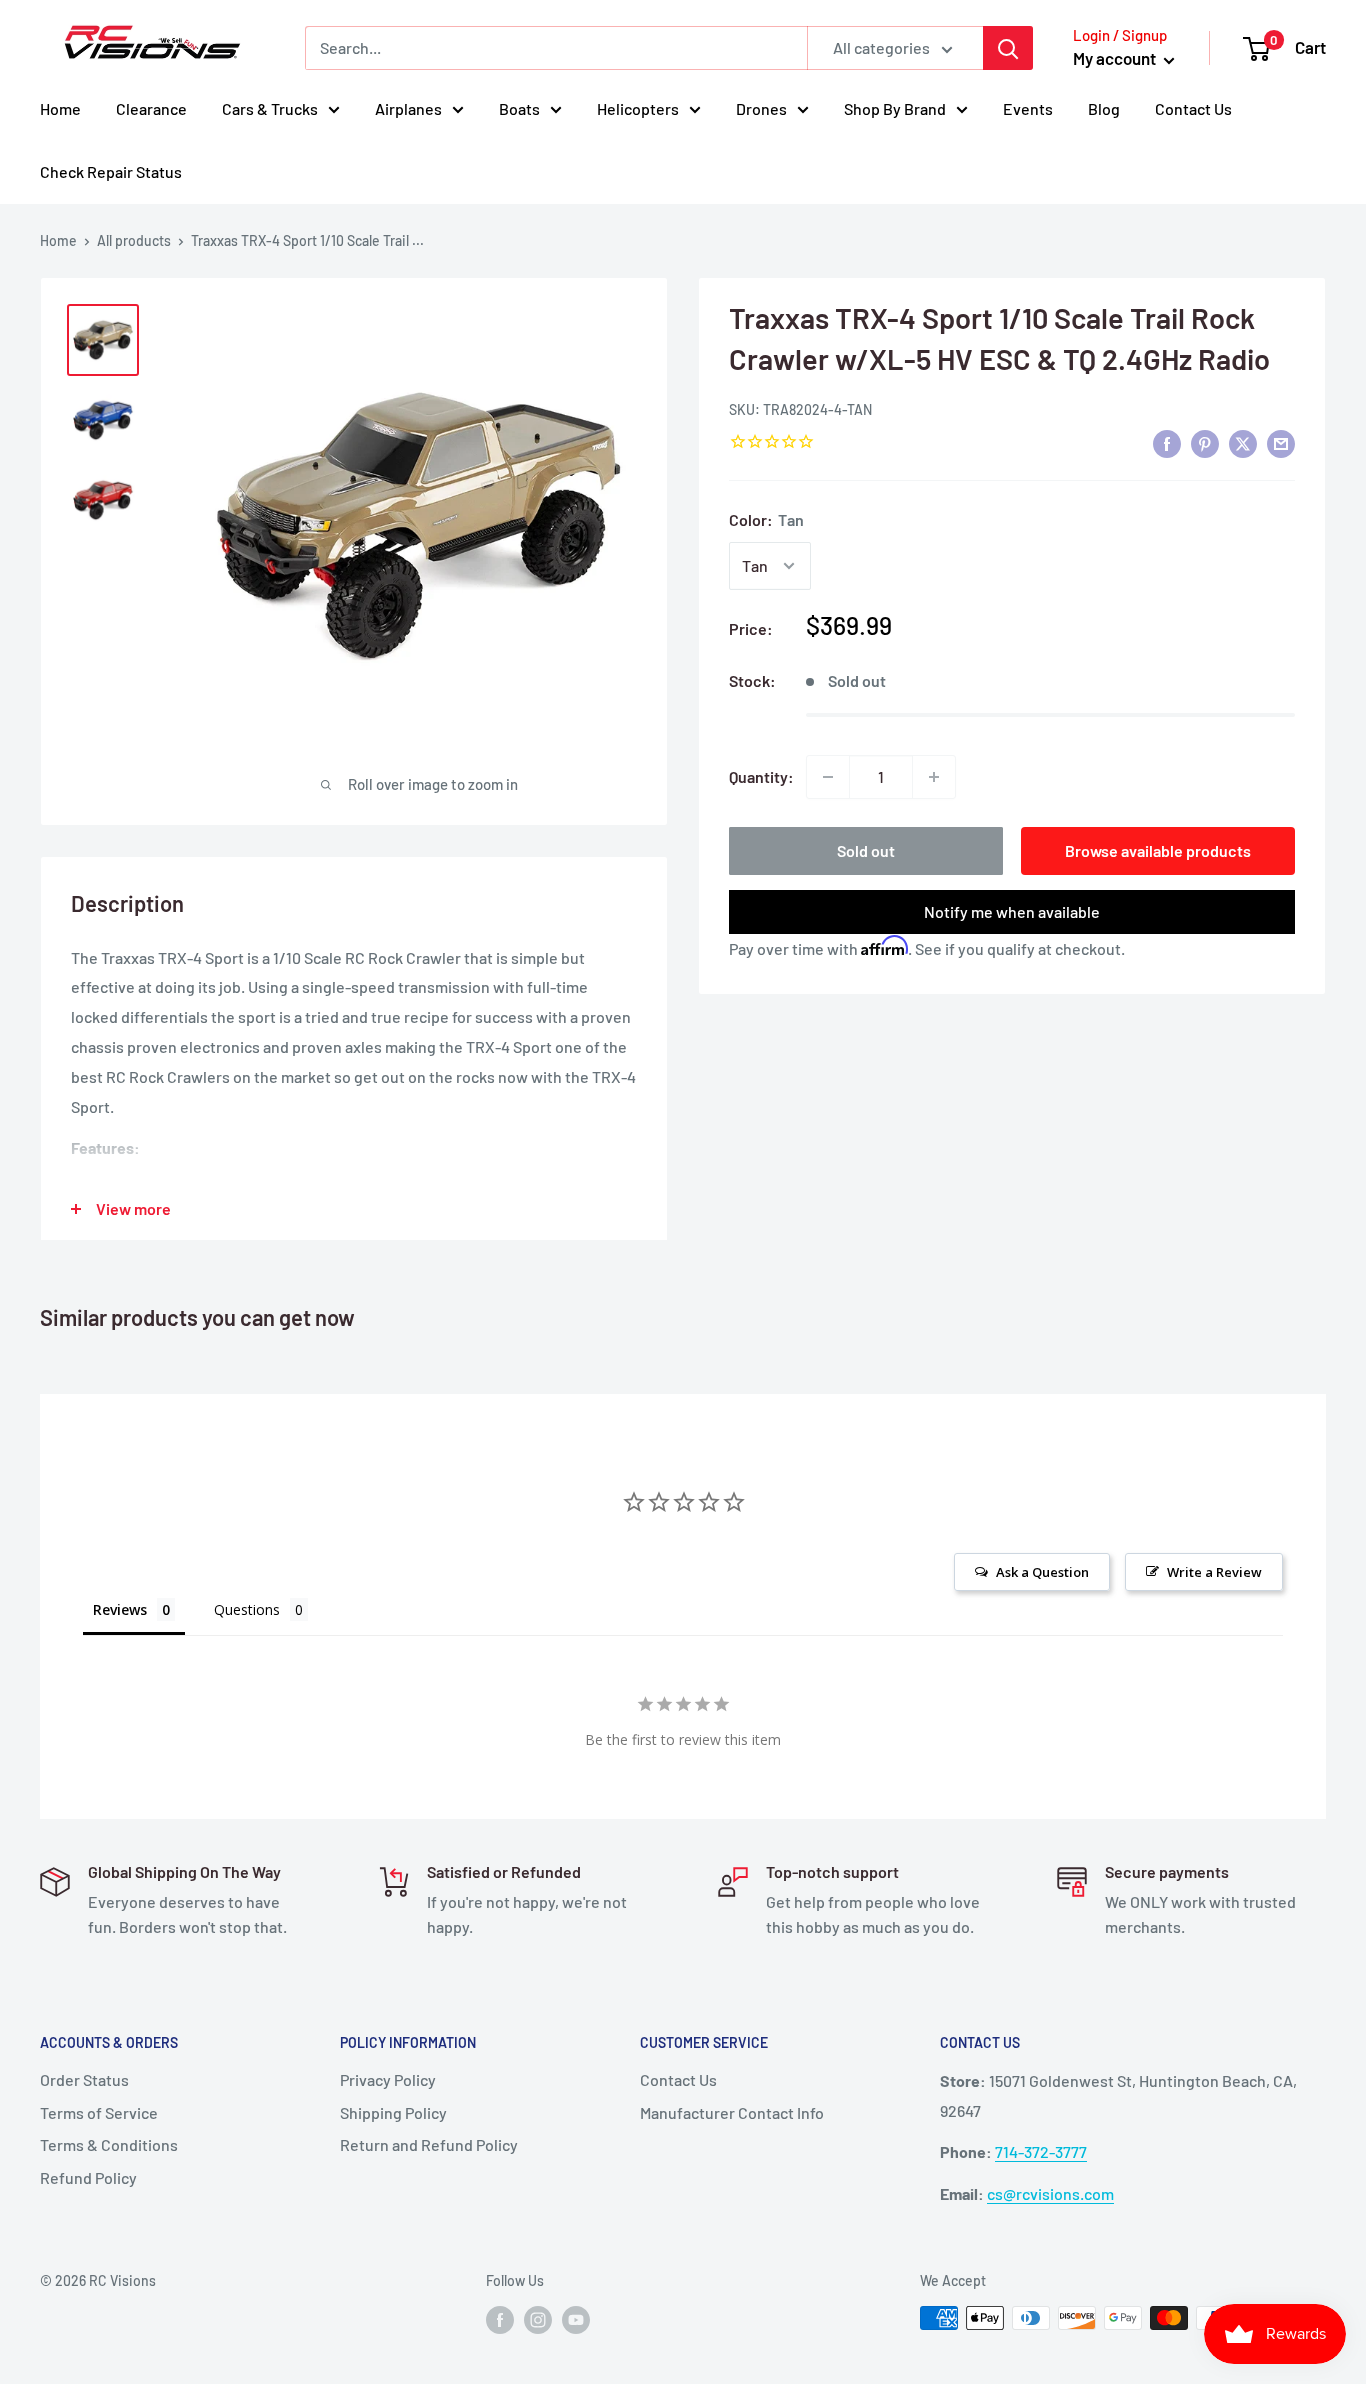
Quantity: (761, 776)
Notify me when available (1012, 911)
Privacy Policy (388, 2079)
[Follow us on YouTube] (576, 2320)
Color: (766, 519)
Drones (761, 108)
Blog (1104, 108)
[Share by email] (1281, 443)
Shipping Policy (393, 2112)
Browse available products (1158, 850)
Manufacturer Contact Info (732, 2112)
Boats (519, 108)
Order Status (84, 2079)
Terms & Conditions (109, 2144)
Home (60, 108)
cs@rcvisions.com (1050, 2193)
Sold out (866, 850)
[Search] (1008, 48)
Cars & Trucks (270, 108)
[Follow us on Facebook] (500, 2320)
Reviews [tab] (120, 1609)
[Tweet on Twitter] (1243, 443)
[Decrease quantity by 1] (828, 777)
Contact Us (1193, 108)
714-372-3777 (1041, 2151)
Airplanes (408, 108)
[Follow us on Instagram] (538, 2320)
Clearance (151, 108)
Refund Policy (88, 2177)
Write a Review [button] (1214, 1572)
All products (134, 240)
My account (1116, 58)
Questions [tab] (247, 1609)
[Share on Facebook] (1167, 443)
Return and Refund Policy (429, 2144)
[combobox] (556, 48)
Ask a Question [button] (1042, 1572)
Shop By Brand (895, 108)
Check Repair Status (111, 171)
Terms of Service (99, 2112)
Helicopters (638, 108)
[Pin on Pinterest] (1205, 443)
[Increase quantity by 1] (934, 777)
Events (1028, 108)
